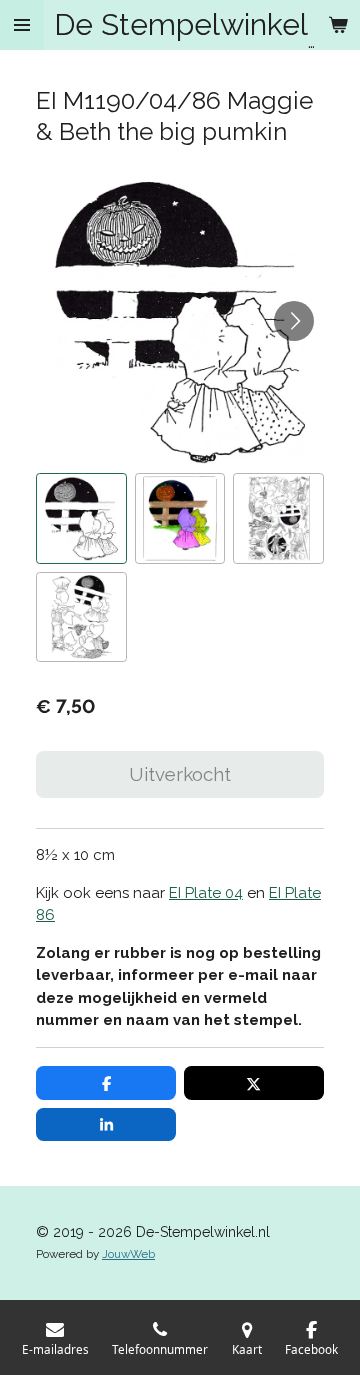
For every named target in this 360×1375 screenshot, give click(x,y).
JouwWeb (128, 1254)
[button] (81, 518)
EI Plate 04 (206, 893)
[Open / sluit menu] (22, 25)
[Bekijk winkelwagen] (338, 25)
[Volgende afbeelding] (294, 321)
